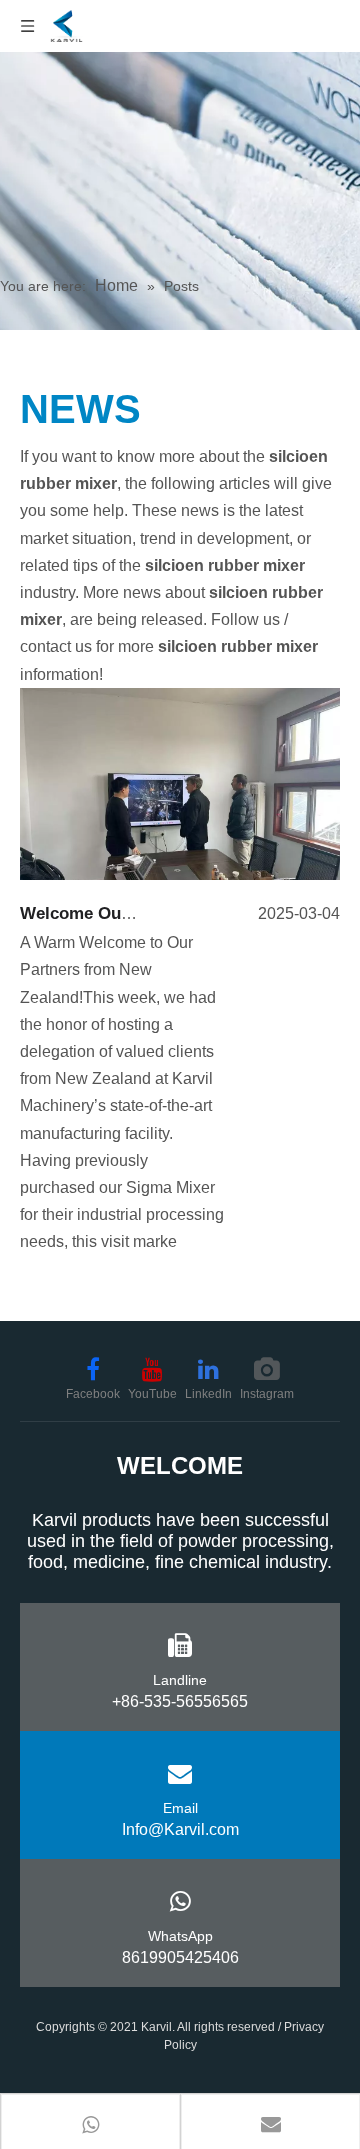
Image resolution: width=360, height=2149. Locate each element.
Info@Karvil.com (180, 1829)
